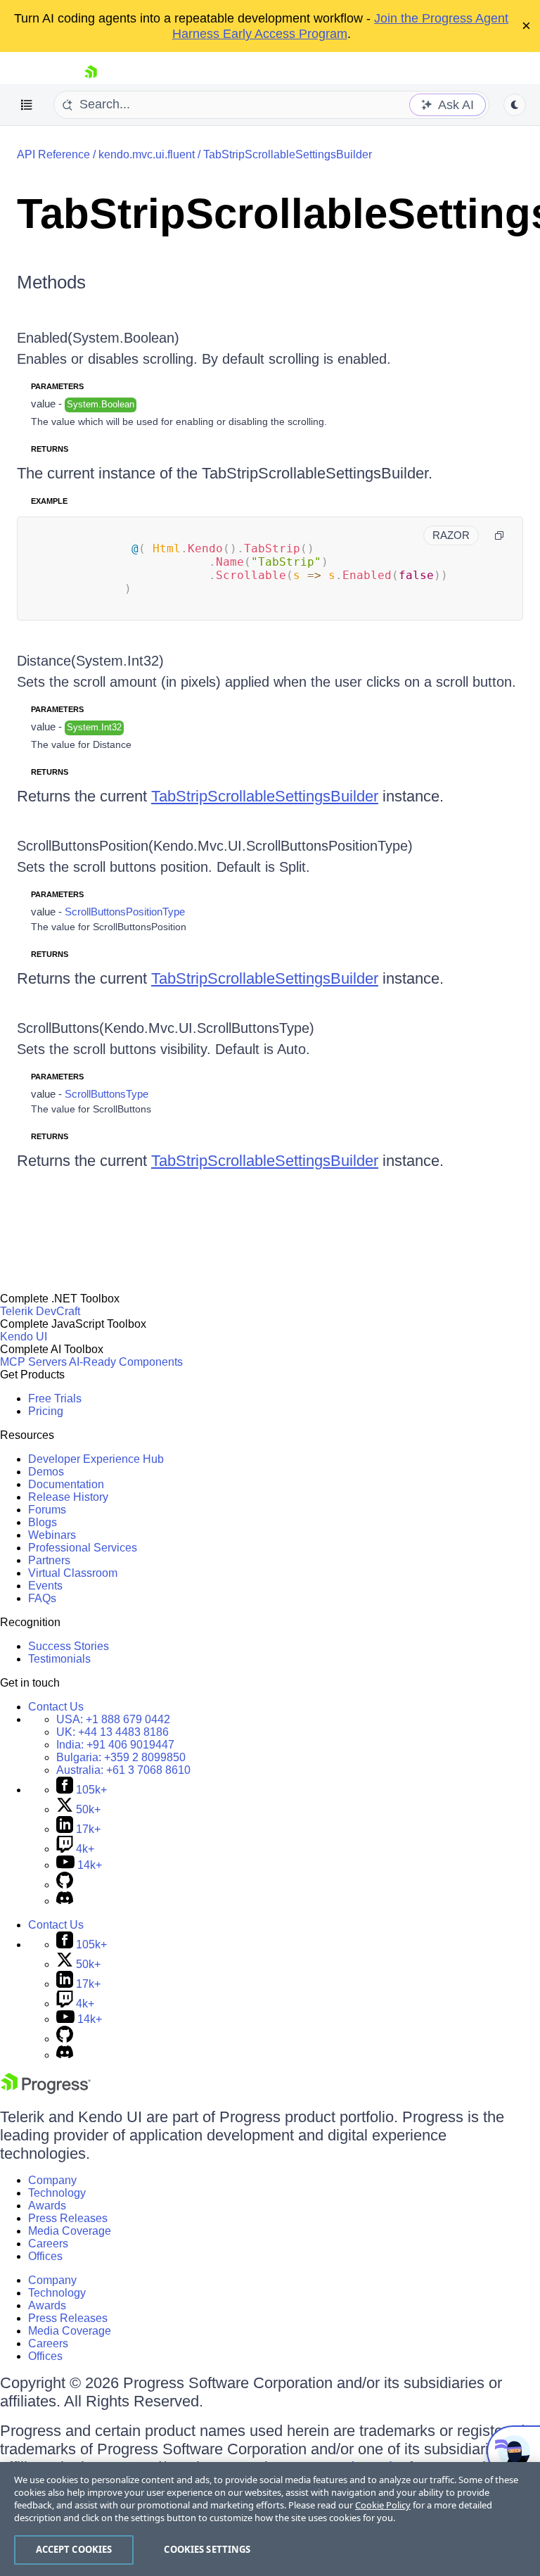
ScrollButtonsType (107, 1094)
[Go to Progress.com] (46, 2090)
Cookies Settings (207, 2549)
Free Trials (55, 1398)
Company (52, 2180)
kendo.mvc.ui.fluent (147, 154)
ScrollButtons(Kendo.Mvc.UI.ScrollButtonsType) (166, 1028)
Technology (57, 2193)
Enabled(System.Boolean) (98, 338)
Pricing (46, 1411)
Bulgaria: (121, 1757)
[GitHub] (65, 1885)
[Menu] (27, 105)
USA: (113, 1719)
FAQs (42, 1598)
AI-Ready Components (126, 1362)
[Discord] (65, 1901)
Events (45, 1586)
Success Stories (69, 1646)
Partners (49, 1560)
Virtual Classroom (73, 1573)
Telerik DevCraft (40, 1311)
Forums (47, 1510)
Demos (46, 1472)
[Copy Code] (499, 535)
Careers (48, 2244)
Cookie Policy (383, 2505)
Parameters (57, 386)
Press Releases (68, 2218)
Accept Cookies (74, 2549)
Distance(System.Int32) (90, 661)
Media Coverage (70, 2231)
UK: (112, 1732)
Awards (47, 2206)
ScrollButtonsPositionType (125, 912)
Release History (68, 1497)
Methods (51, 282)
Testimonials (59, 1659)
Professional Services (83, 1548)
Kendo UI (24, 1337)
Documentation (66, 1484)
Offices (45, 2256)
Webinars (52, 1535)
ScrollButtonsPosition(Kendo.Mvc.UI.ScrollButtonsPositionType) (215, 846)
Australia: (123, 1770)
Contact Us (56, 1707)
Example (49, 501)
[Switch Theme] (515, 105)
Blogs (43, 1522)
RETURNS (50, 449)
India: (115, 1745)
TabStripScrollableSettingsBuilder (288, 154)
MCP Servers (33, 1362)
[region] (270, 2519)
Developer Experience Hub (96, 1459)
